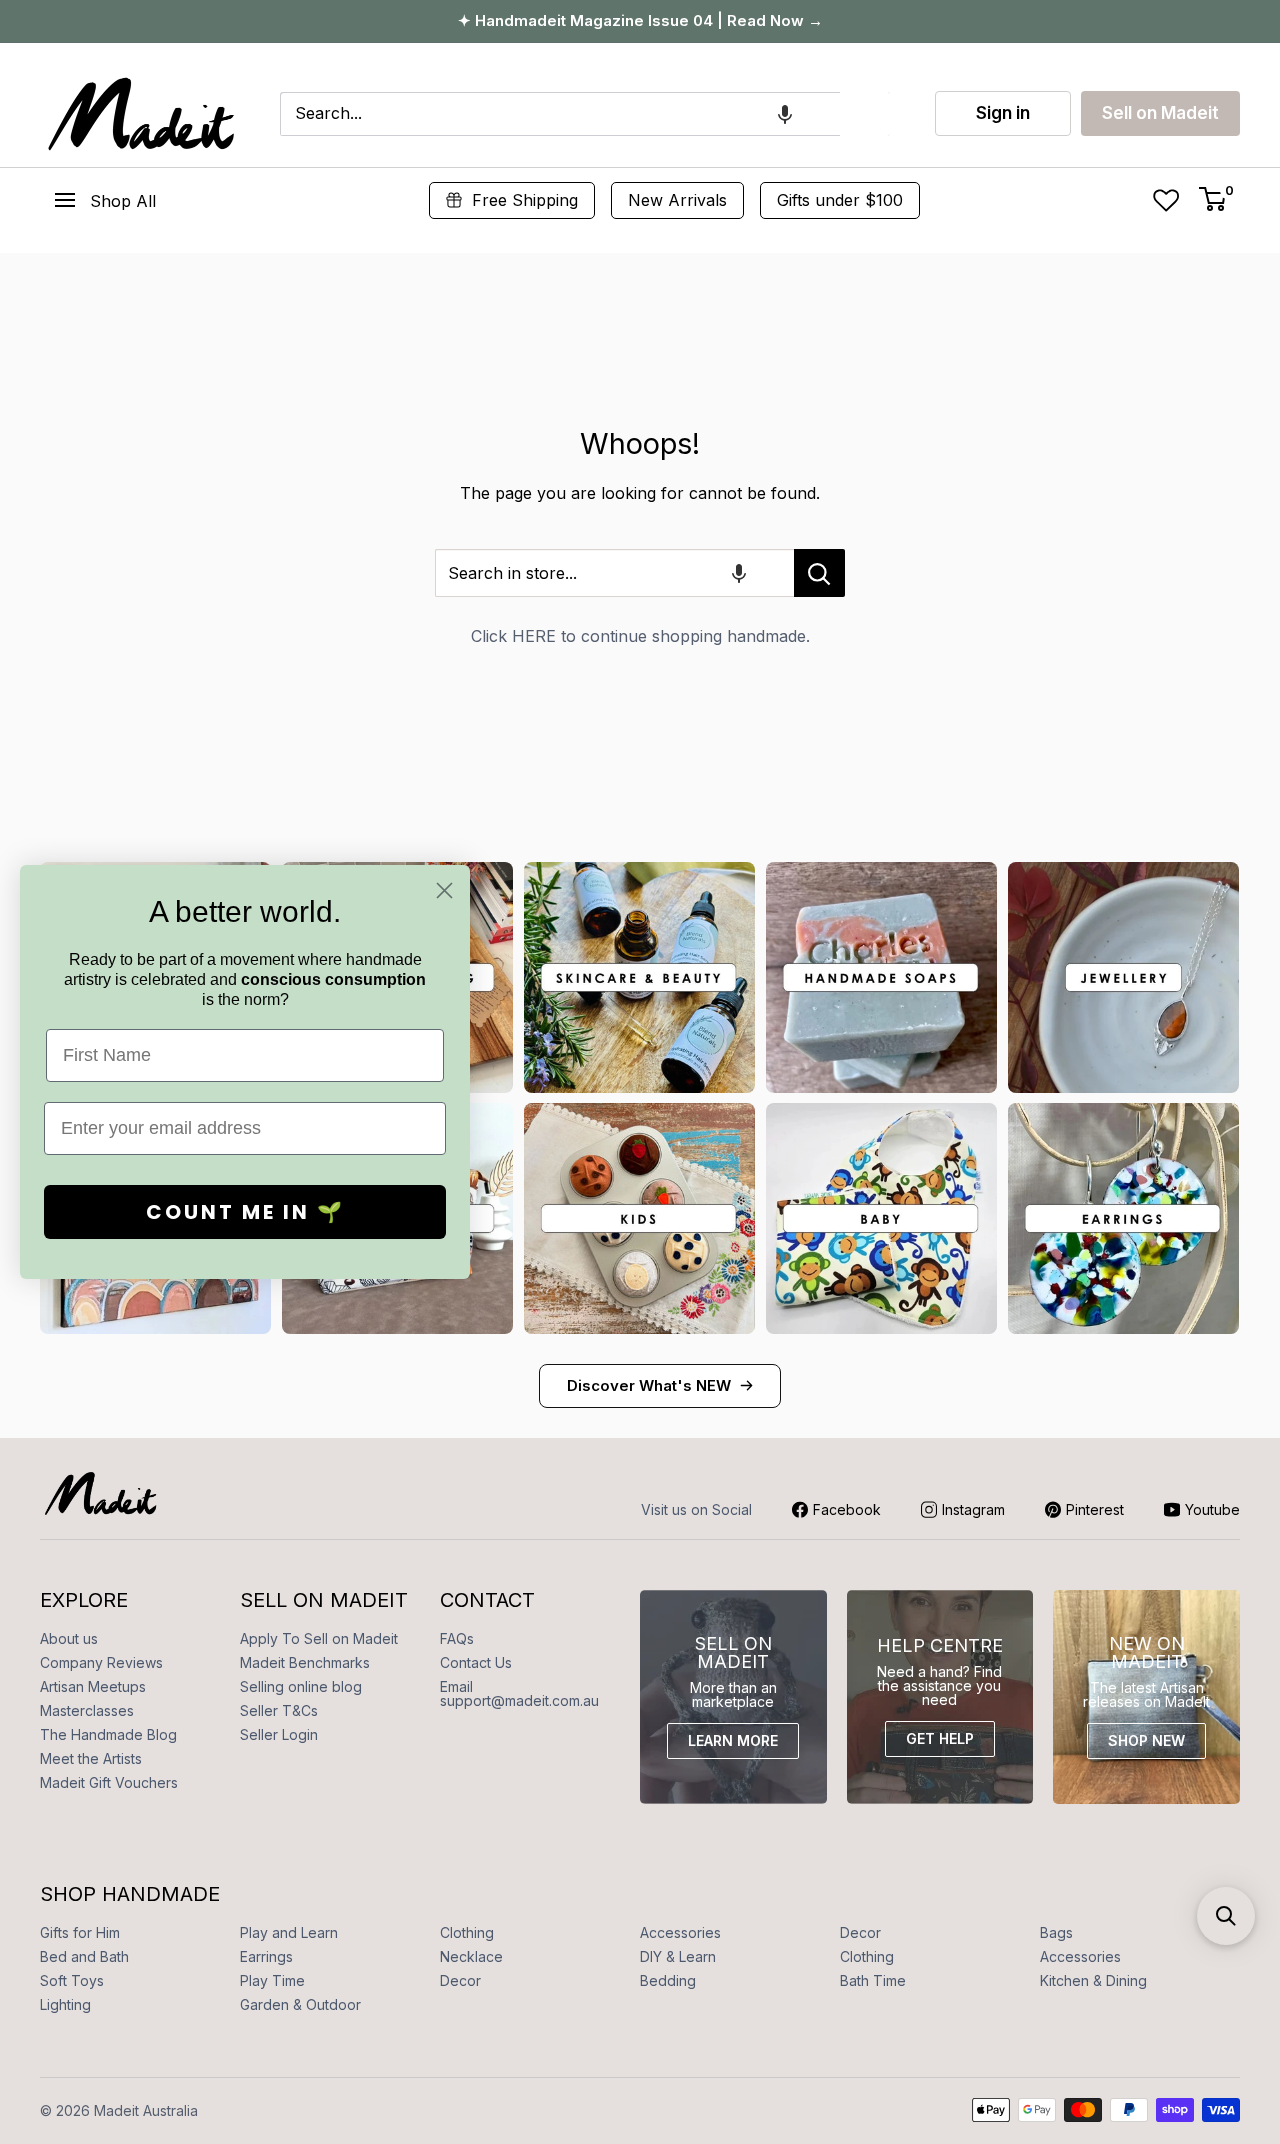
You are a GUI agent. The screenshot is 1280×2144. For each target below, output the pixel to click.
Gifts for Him (80, 1932)
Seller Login (279, 1734)
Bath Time (873, 1980)
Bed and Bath (84, 1956)
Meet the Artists (91, 1758)
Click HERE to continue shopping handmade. (640, 636)
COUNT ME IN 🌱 (245, 1212)
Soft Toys (72, 1980)
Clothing (467, 1932)
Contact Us (476, 1662)
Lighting (65, 2004)
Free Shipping (525, 200)
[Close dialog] (444, 890)
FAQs (457, 1638)
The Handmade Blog (108, 1734)
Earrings (266, 1956)
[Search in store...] (819, 573)
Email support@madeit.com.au (519, 1693)
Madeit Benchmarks (305, 1662)
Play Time (272, 1980)
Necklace (471, 1956)
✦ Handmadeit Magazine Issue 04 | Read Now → (640, 20)
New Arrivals (677, 200)
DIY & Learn (678, 1956)
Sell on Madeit (1160, 113)
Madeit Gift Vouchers (109, 1782)
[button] (785, 114)
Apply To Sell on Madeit (319, 1638)
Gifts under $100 (840, 200)
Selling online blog (301, 1686)
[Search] (865, 114)
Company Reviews (101, 1662)
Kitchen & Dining (1093, 1980)
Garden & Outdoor (300, 2004)
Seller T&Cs (279, 1710)
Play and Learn (289, 1932)
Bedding (668, 1980)
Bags (1056, 1932)
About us (69, 1638)
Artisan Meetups (93, 1686)
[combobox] (560, 114)
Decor (860, 1932)
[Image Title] (639, 977)
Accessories (680, 1932)
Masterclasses (87, 1710)
